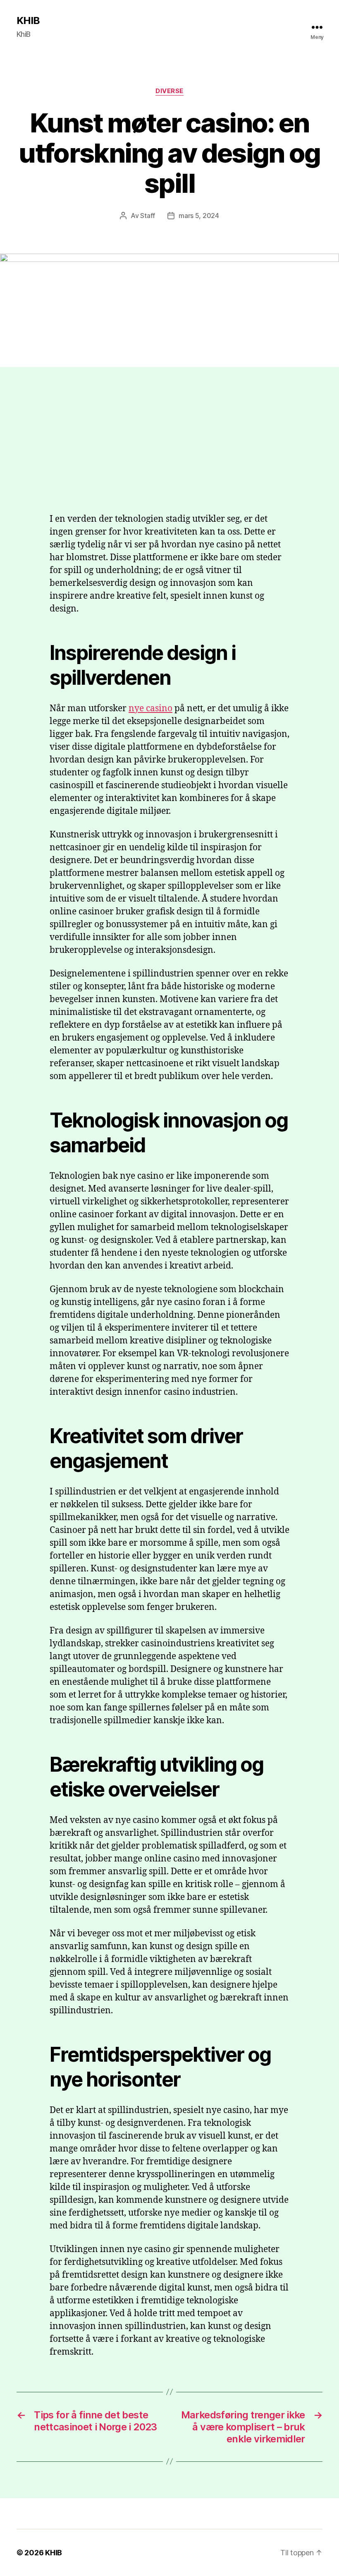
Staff (148, 216)
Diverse (169, 91)
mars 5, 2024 (199, 216)
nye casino (150, 709)
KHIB (28, 21)
